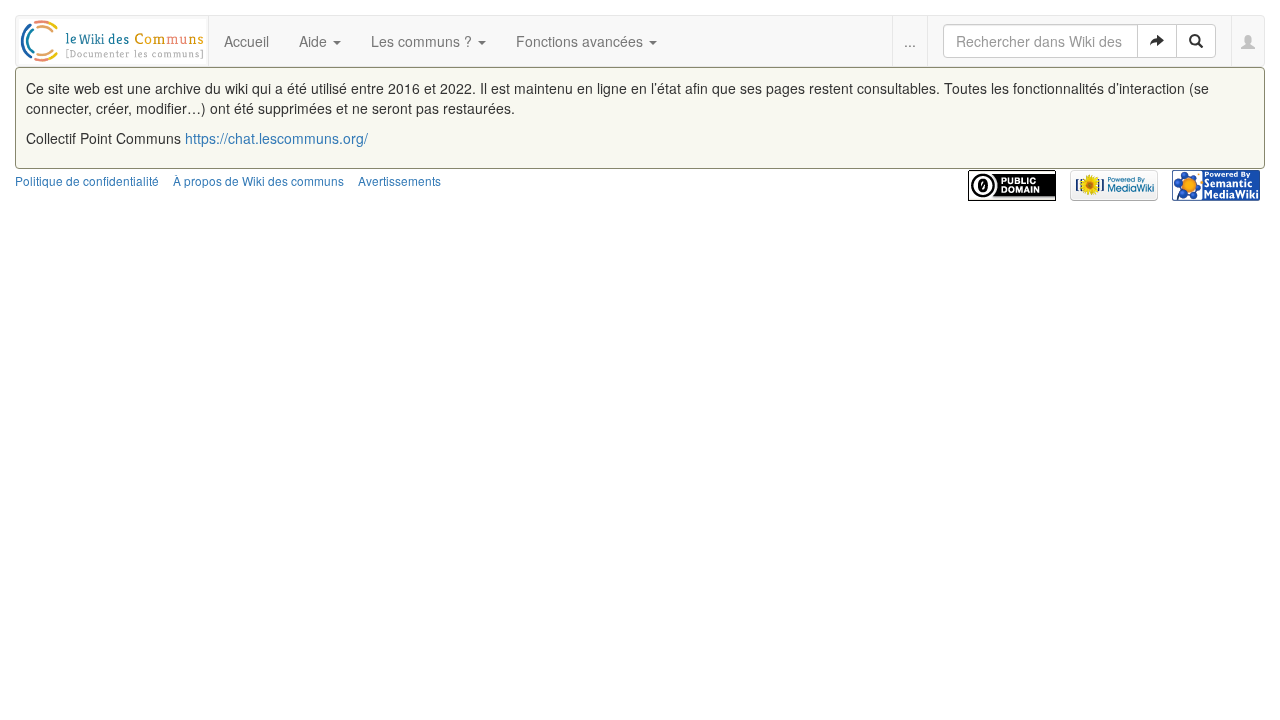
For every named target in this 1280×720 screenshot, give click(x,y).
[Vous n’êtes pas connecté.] (1248, 41)
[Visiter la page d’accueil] (112, 38)
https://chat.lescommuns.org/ (276, 138)
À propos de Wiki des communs (258, 180)
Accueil (246, 41)
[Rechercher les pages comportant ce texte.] (1196, 41)
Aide (315, 41)
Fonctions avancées (581, 41)
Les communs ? (423, 41)
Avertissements (399, 180)
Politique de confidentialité (87, 180)
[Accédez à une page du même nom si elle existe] (1157, 41)
